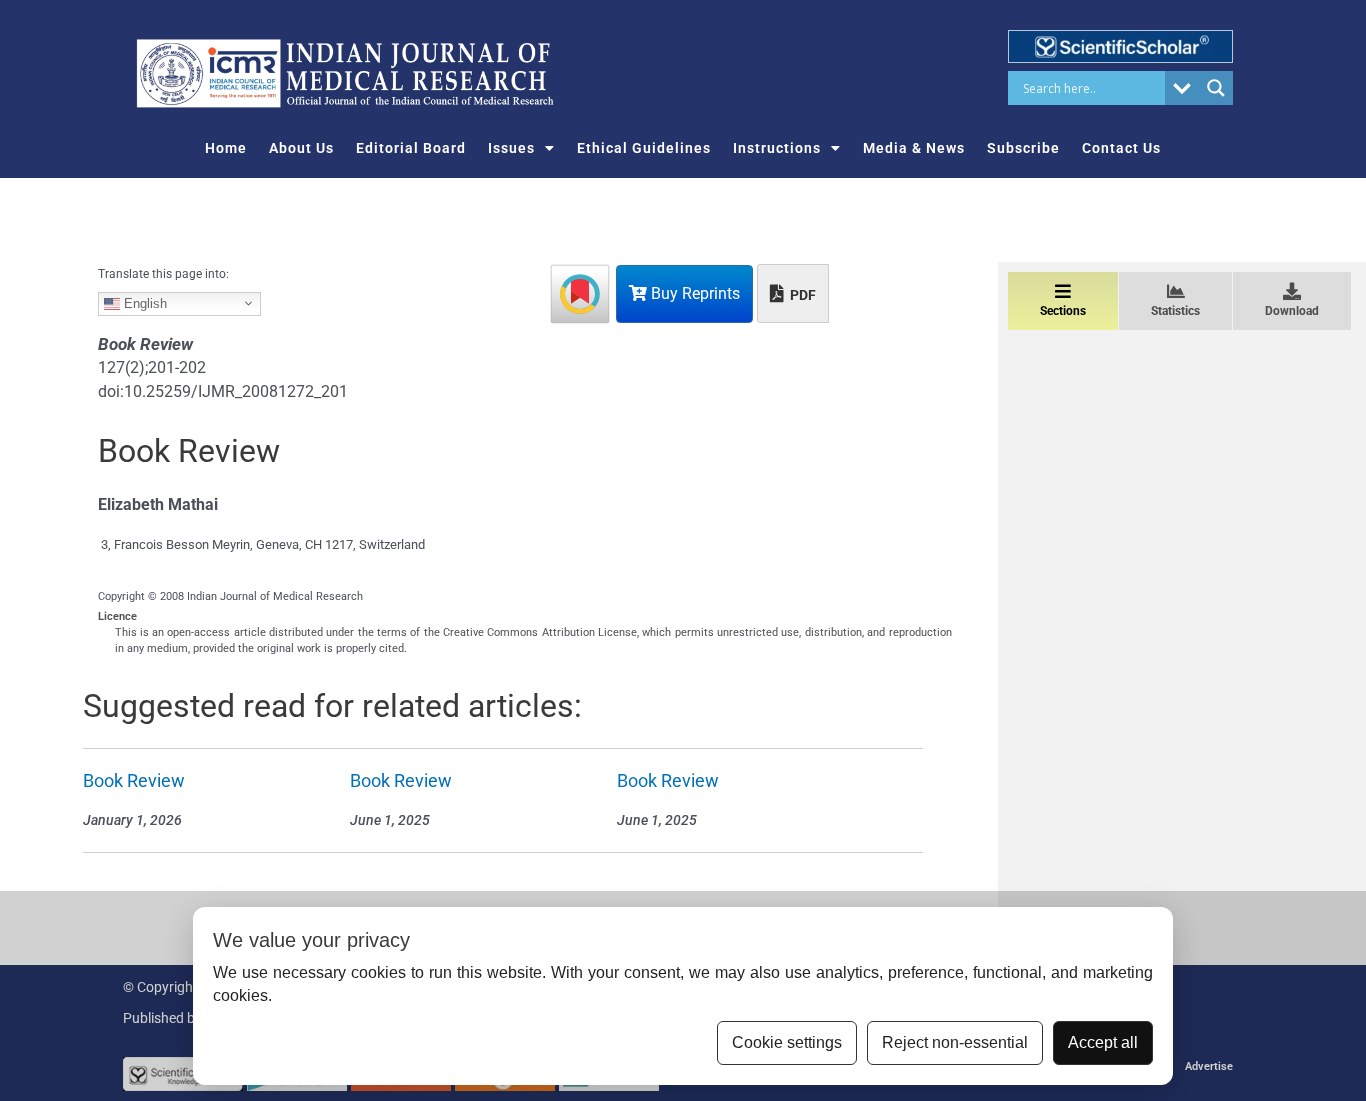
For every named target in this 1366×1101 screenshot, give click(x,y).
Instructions (777, 148)
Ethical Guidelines (644, 148)
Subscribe (1023, 148)
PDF (801, 295)
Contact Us (1121, 148)
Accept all (1103, 1042)
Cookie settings (787, 1042)
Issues (511, 148)
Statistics (1175, 311)
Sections (1063, 311)
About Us (301, 148)
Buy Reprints (693, 293)
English (143, 302)
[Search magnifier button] (1216, 88)
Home (226, 148)
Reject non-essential (955, 1042)
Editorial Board (411, 148)
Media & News (914, 148)
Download (1292, 311)
